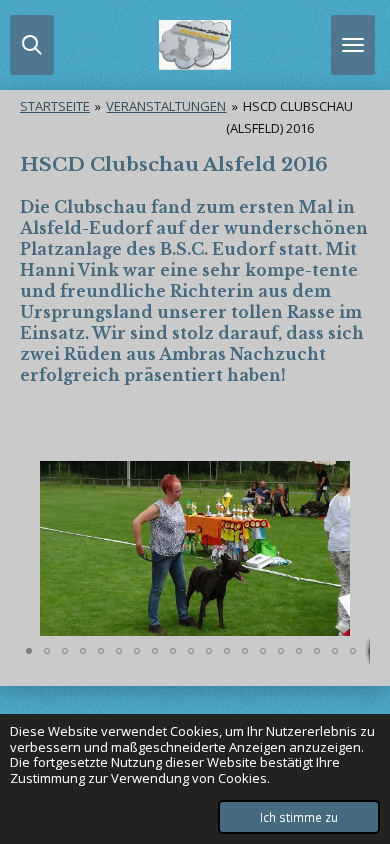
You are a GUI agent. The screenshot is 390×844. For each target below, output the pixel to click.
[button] (352, 479)
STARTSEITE (55, 106)
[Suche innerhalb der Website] (32, 45)
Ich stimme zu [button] (299, 817)
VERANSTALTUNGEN (166, 106)
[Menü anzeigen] (353, 45)
